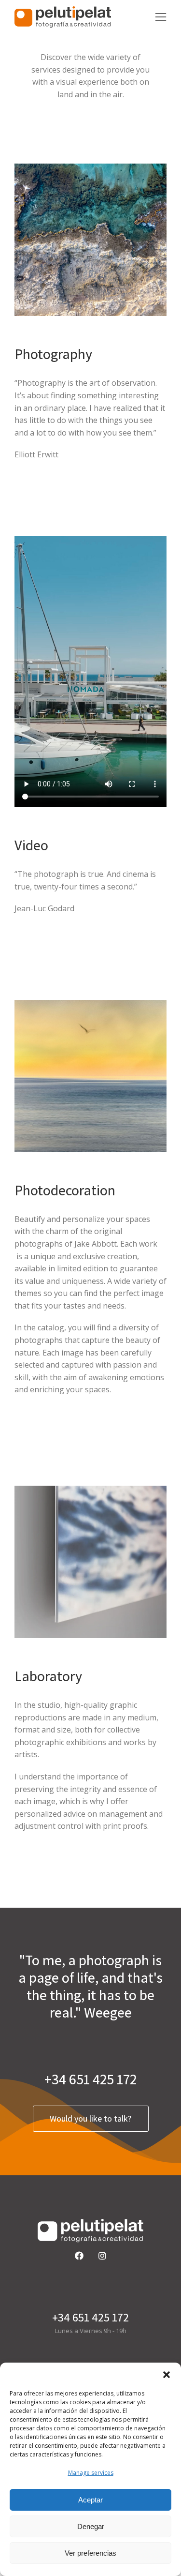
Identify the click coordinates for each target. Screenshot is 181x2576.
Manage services (91, 2473)
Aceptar (90, 2500)
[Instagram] (102, 2256)
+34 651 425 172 (90, 2079)
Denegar (91, 2526)
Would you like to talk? (90, 2118)
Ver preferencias (90, 2553)
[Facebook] (79, 2256)
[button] (167, 2375)
